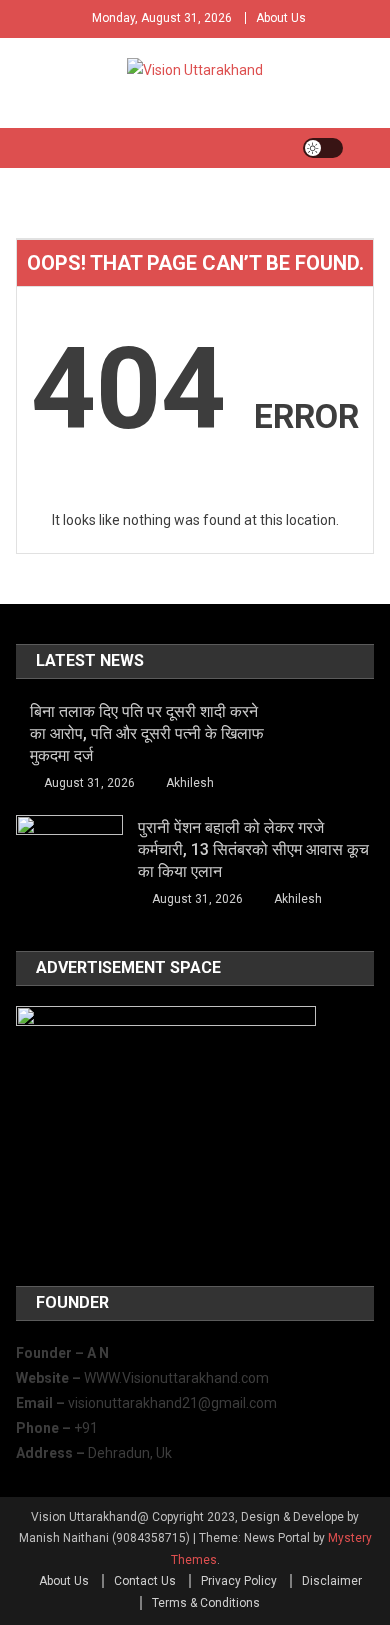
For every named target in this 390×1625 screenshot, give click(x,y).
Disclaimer (332, 1581)
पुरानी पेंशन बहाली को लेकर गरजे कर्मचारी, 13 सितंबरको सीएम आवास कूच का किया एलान (253, 849)
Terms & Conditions (206, 1603)
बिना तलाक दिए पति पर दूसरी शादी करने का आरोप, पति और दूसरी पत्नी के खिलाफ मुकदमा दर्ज (147, 733)
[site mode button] (323, 148)
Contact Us (145, 1581)
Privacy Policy (239, 1581)
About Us (281, 18)
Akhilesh (190, 783)
